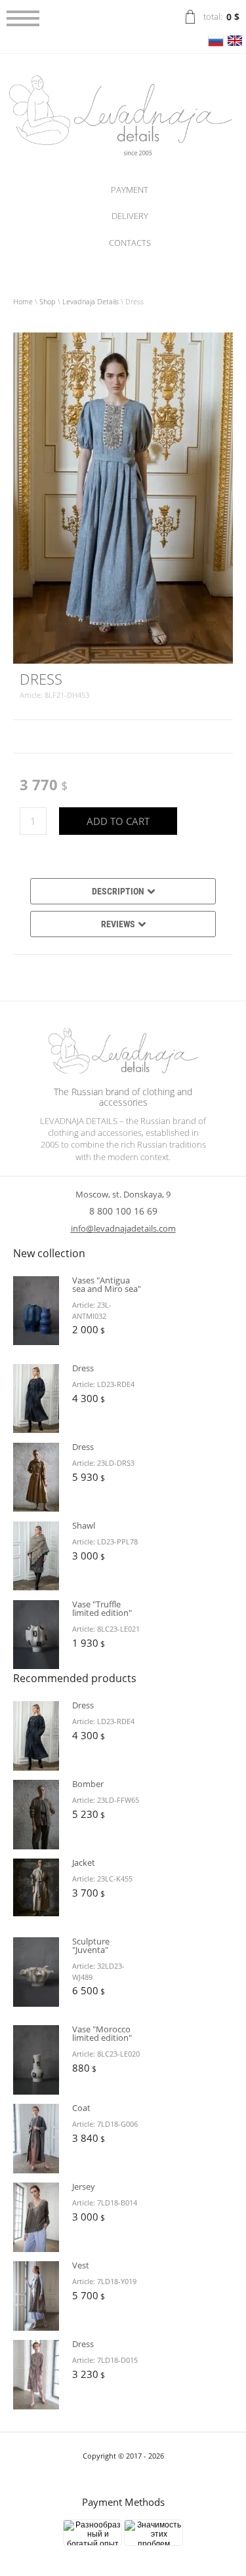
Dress (83, 1368)
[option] (123, 498)
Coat (81, 2108)
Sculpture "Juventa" (91, 1945)
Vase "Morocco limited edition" (102, 2033)
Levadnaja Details (91, 301)
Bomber (88, 1784)
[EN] (235, 46)
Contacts (130, 243)
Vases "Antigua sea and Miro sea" (107, 1284)
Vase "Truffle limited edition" (102, 1608)
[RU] (216, 46)
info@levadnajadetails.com (123, 1228)
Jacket (84, 1862)
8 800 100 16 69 (123, 1211)
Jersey (84, 2186)
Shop (48, 301)
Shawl (84, 1525)
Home (23, 301)
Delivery (130, 216)
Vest (81, 2265)
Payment (130, 190)
